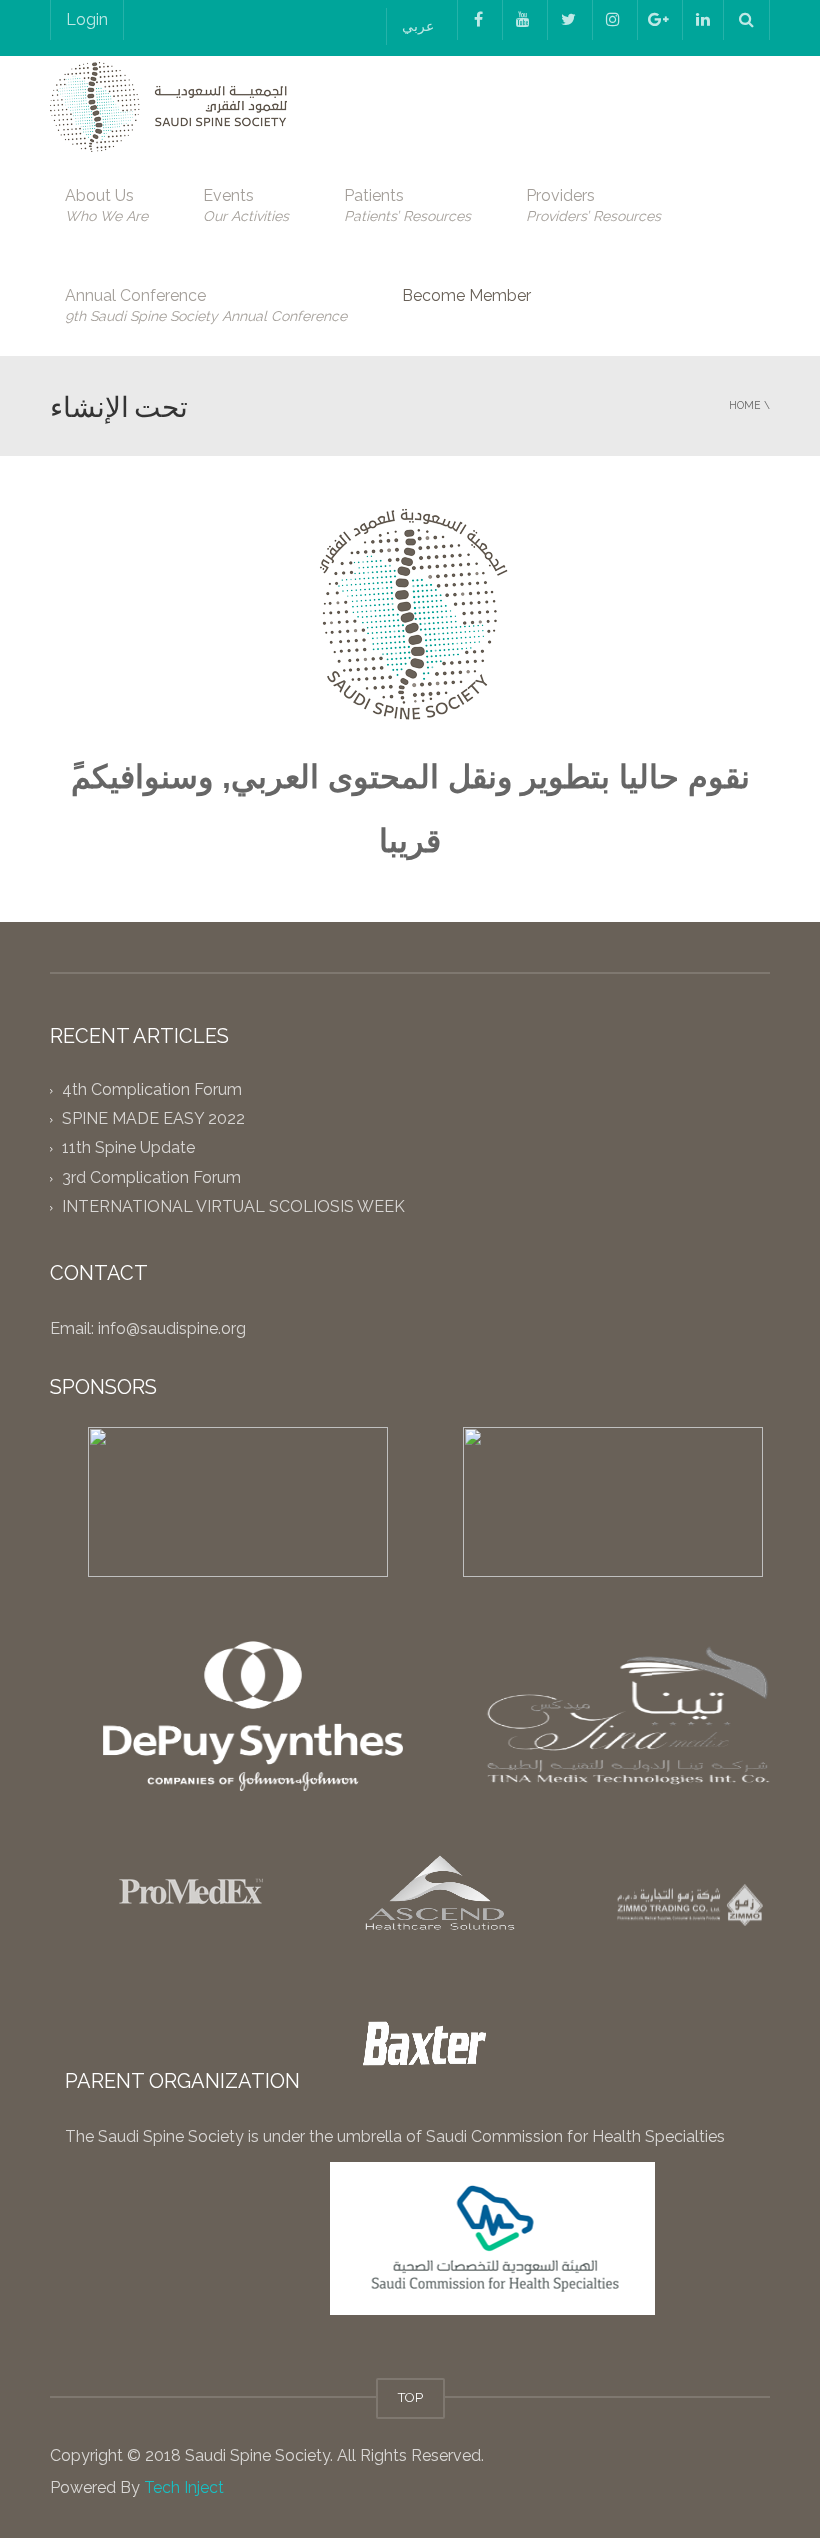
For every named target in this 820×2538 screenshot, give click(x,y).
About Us (106, 205)
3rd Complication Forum (151, 1177)
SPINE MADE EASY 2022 (153, 1119)
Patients (407, 205)
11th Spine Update (128, 1148)
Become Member (466, 295)
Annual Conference (206, 305)
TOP (410, 2397)
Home (745, 405)
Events (246, 205)
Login (87, 19)
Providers (593, 205)
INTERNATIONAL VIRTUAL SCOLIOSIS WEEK (233, 1206)
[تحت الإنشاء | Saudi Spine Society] (168, 105)
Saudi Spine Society (255, 2455)
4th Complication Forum (152, 1089)
